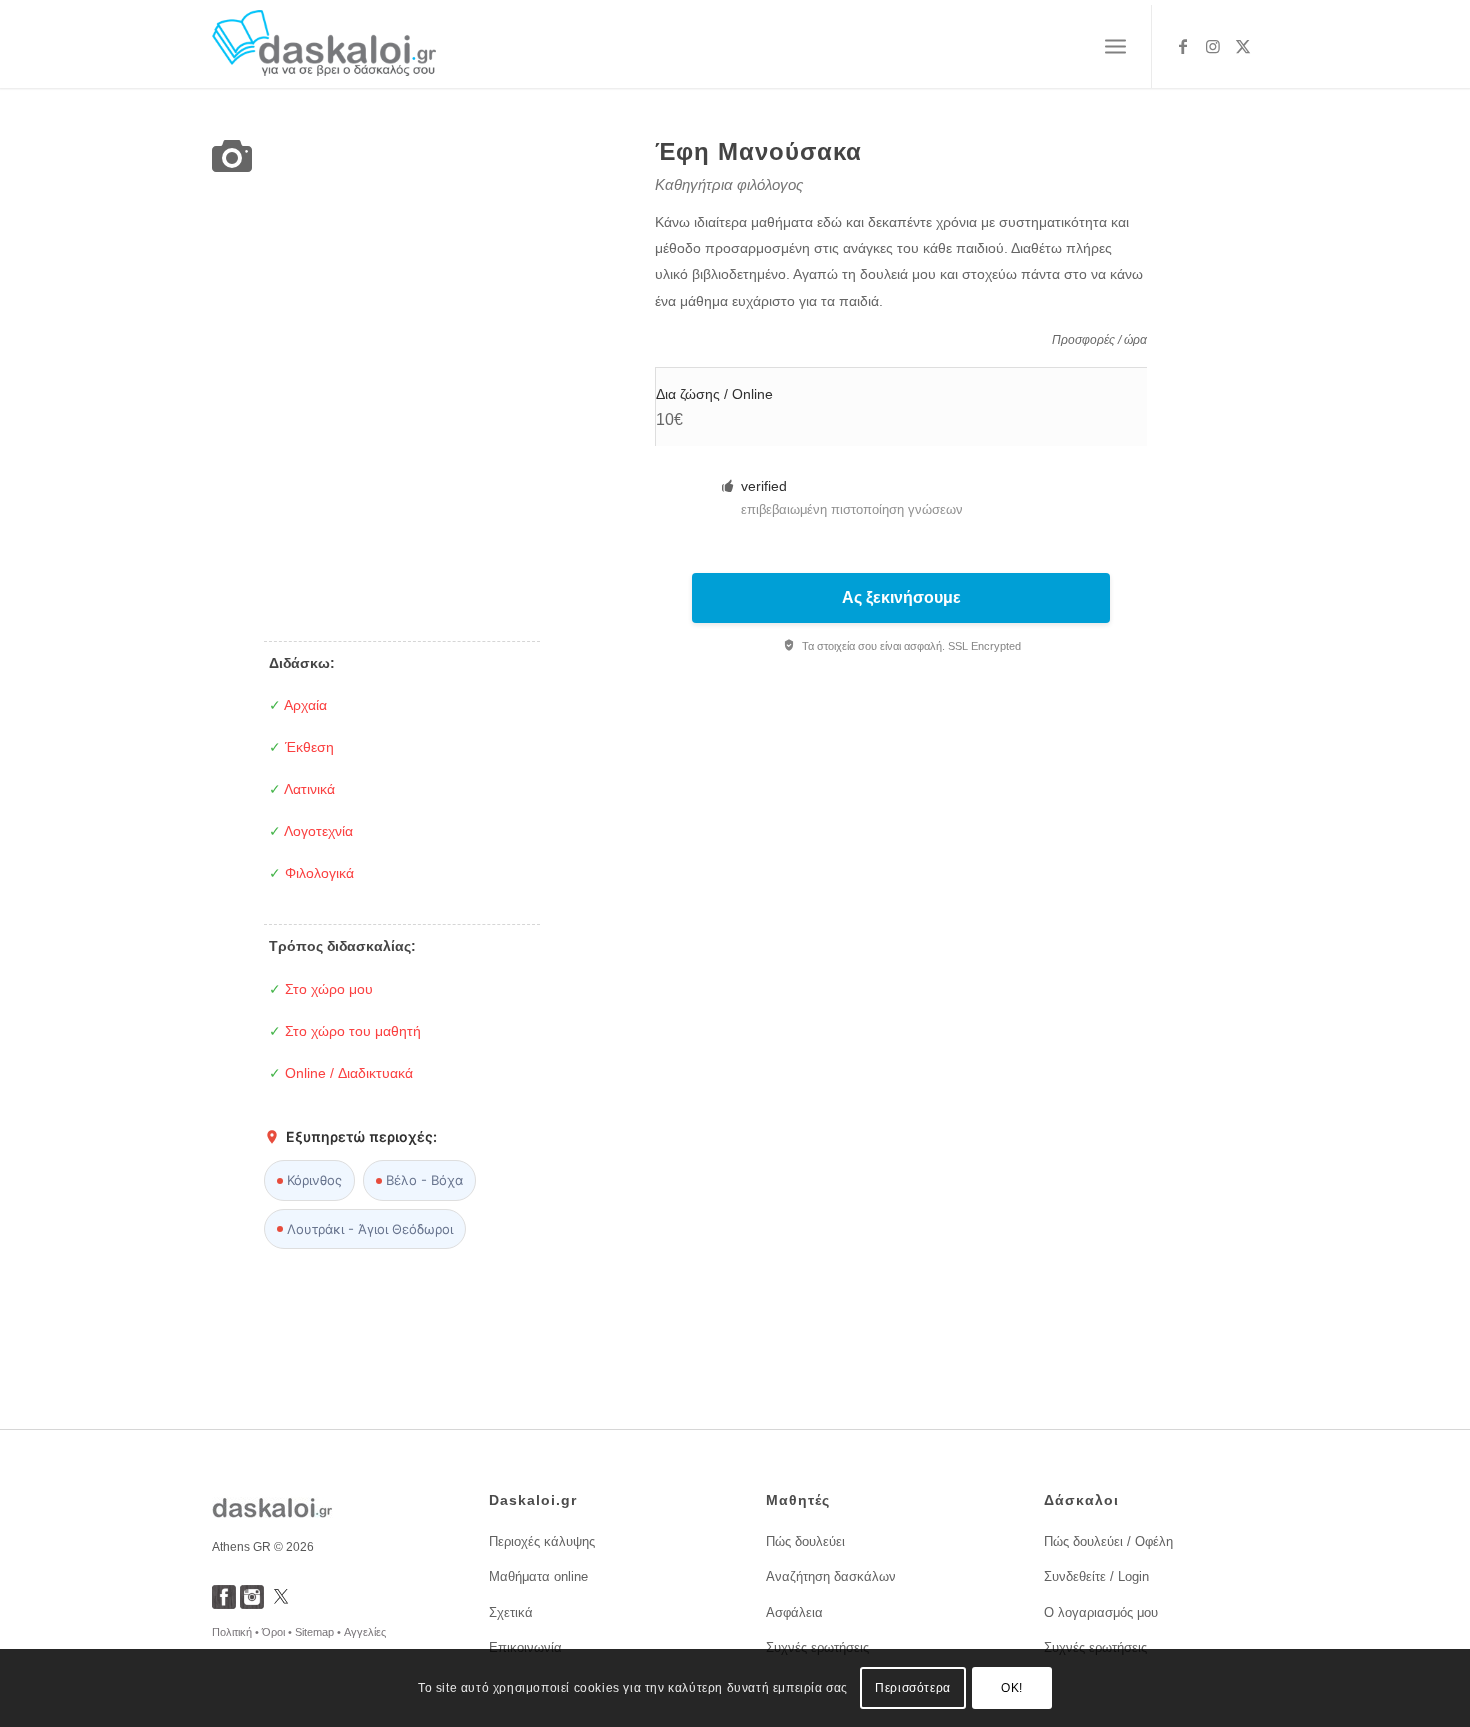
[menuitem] (1115, 47)
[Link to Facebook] (1183, 46)
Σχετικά (511, 1612)
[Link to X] (1243, 46)
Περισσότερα (913, 1688)
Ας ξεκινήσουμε (901, 597)
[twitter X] (281, 1603)
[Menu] (1115, 47)
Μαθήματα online (538, 1576)
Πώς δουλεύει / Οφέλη (1108, 1541)
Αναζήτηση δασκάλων (831, 1576)
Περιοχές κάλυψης (542, 1541)
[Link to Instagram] (1213, 46)
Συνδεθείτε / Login (1096, 1576)
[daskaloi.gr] (324, 46)
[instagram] (252, 1603)
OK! (1012, 1688)
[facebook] (224, 1603)
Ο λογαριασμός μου (1101, 1612)
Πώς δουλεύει (805, 1541)
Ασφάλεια (794, 1612)
